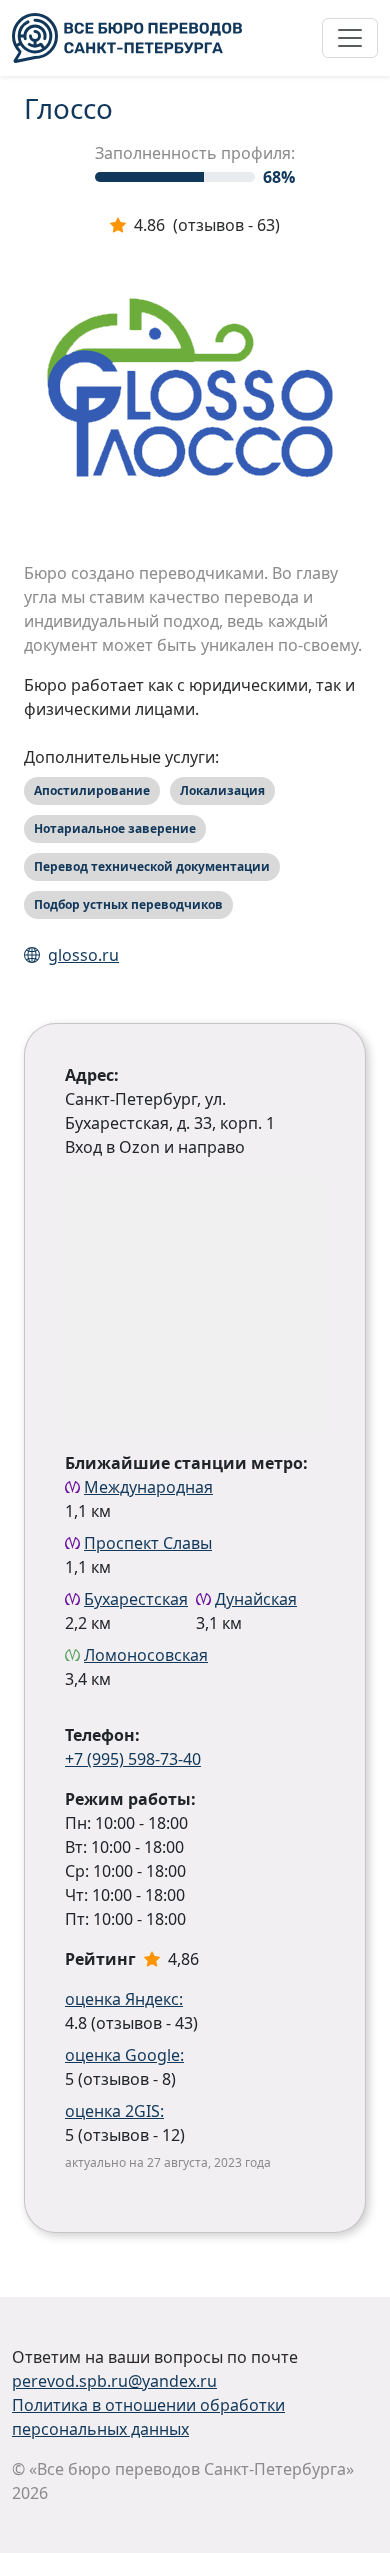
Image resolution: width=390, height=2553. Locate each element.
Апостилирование (92, 790)
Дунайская (256, 1599)
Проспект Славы (148, 1543)
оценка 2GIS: (114, 2111)
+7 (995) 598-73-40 (133, 1759)
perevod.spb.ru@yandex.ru (114, 2381)
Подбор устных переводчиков (128, 904)
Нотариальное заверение (115, 828)
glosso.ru (83, 955)
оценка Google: (124, 2055)
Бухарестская (136, 1599)
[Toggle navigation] (350, 38)
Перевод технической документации (152, 866)
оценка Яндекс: (124, 1999)
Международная (148, 1487)
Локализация (222, 790)
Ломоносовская (146, 1655)
